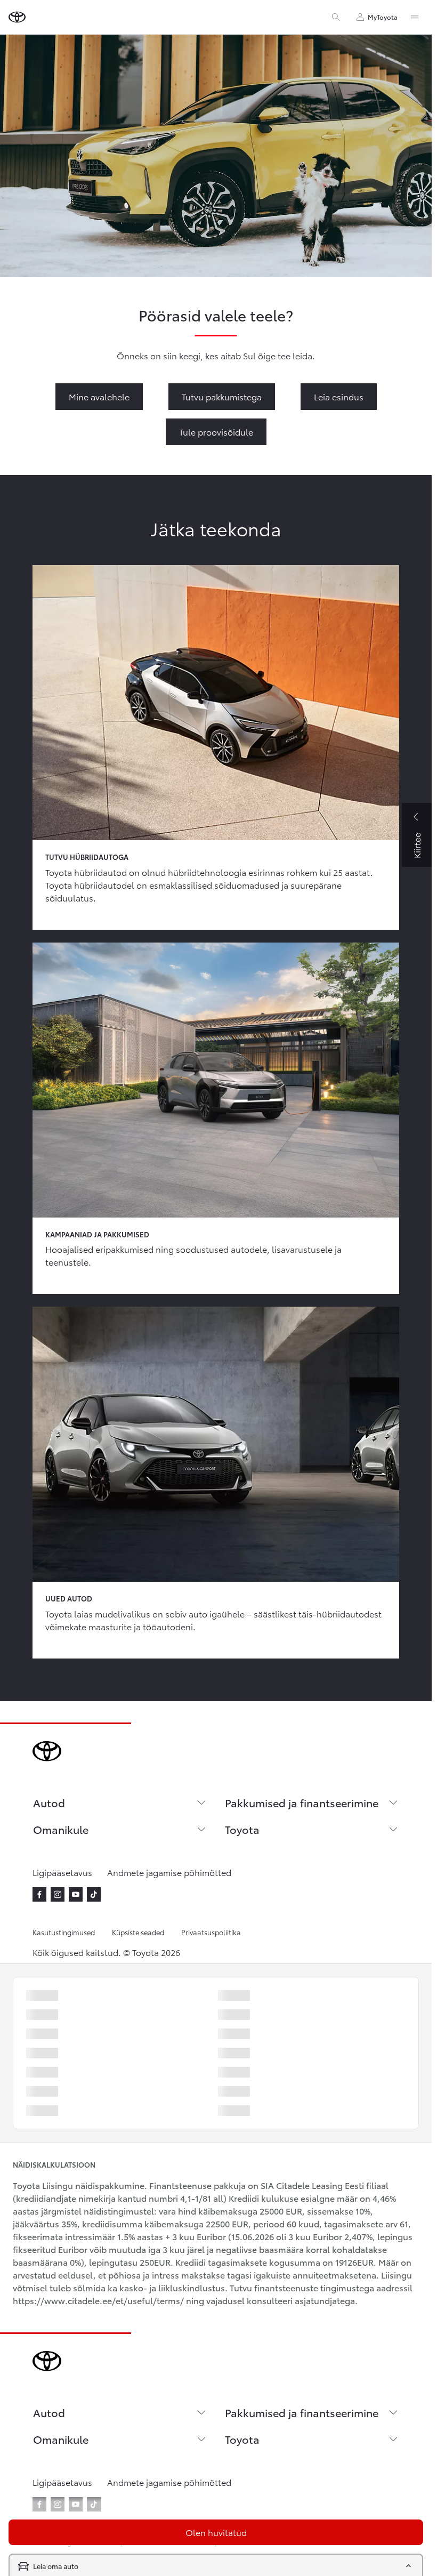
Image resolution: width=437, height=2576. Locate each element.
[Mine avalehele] (17, 17)
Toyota (242, 1829)
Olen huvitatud (216, 2532)
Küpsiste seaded (138, 1932)
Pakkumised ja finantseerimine (302, 1802)
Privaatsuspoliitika (211, 1932)
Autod (49, 1802)
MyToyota (383, 17)
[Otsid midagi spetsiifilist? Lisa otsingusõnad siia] (336, 17)
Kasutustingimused (64, 1932)
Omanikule (61, 1829)
